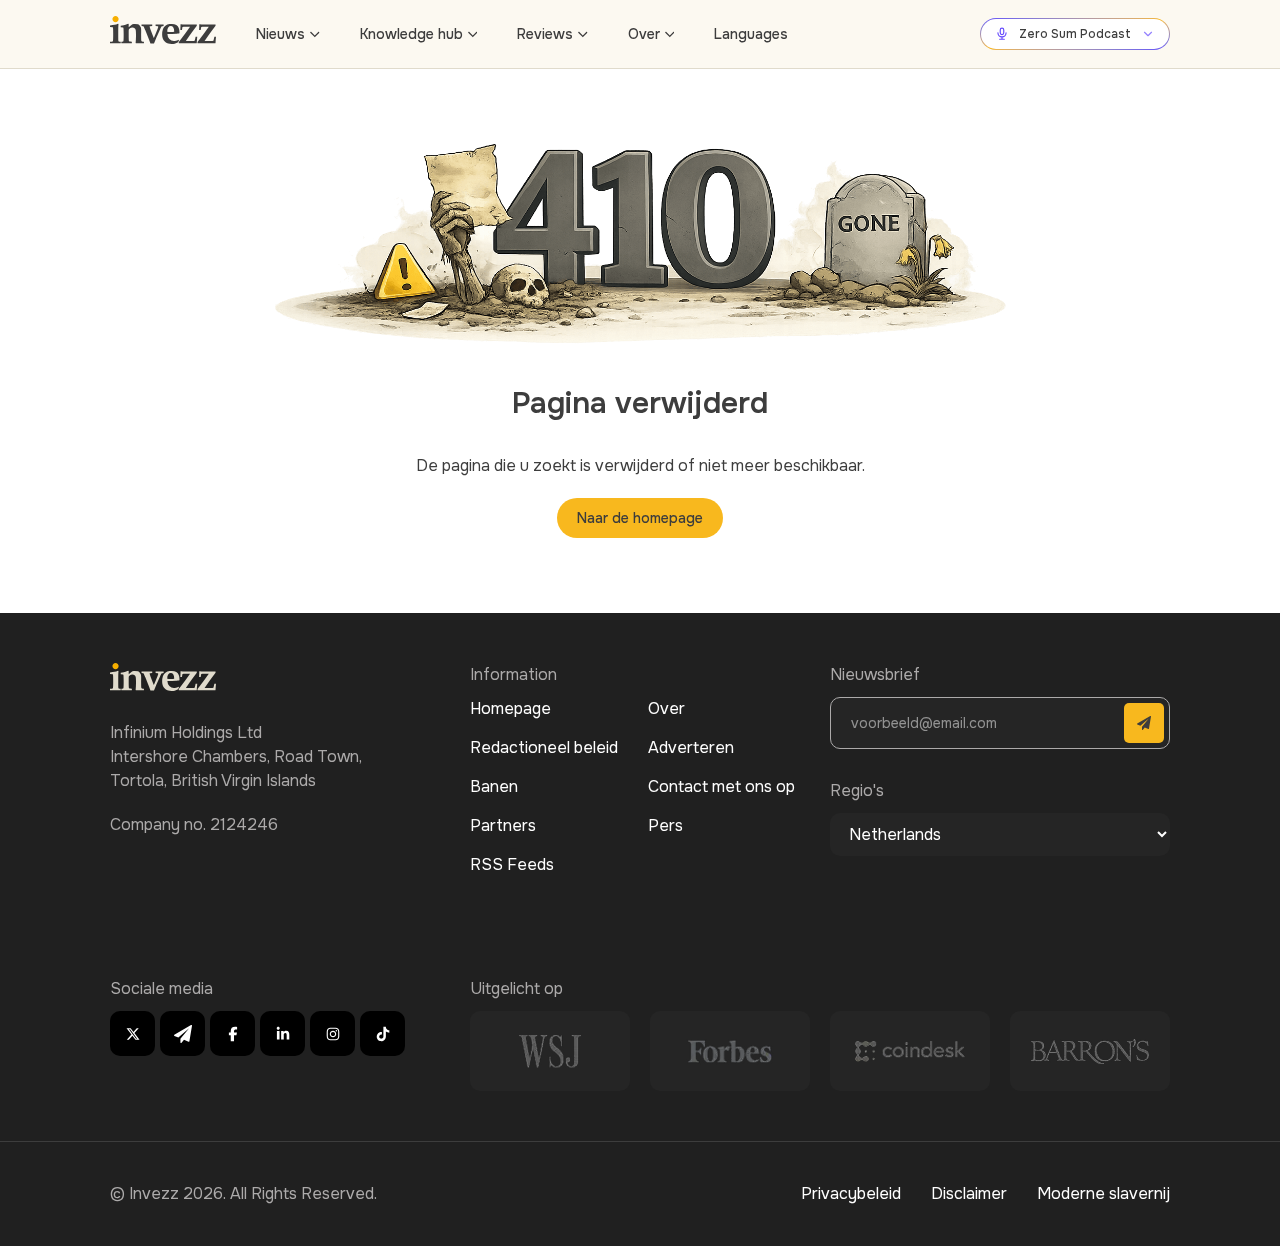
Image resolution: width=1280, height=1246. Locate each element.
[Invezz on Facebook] (232, 1033)
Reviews (545, 34)
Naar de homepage (640, 518)
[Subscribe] (1144, 723)
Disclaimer (969, 1193)
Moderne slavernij (1103, 1193)
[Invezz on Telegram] (182, 1033)
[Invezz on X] (132, 1033)
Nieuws (280, 34)
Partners (503, 825)
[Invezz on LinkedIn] (282, 1033)
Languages (751, 34)
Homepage (510, 708)
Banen (494, 786)
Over (644, 34)
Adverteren (691, 747)
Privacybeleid (851, 1193)
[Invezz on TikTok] (382, 1033)
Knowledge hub (411, 34)
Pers (665, 825)
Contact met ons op (721, 786)
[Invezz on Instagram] (332, 1033)
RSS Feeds (512, 864)
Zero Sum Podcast (1075, 34)
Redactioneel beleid (544, 747)
